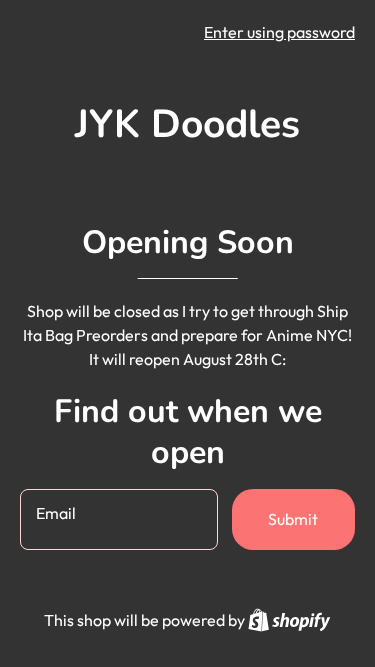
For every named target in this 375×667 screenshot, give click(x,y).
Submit (293, 519)
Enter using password (279, 32)
